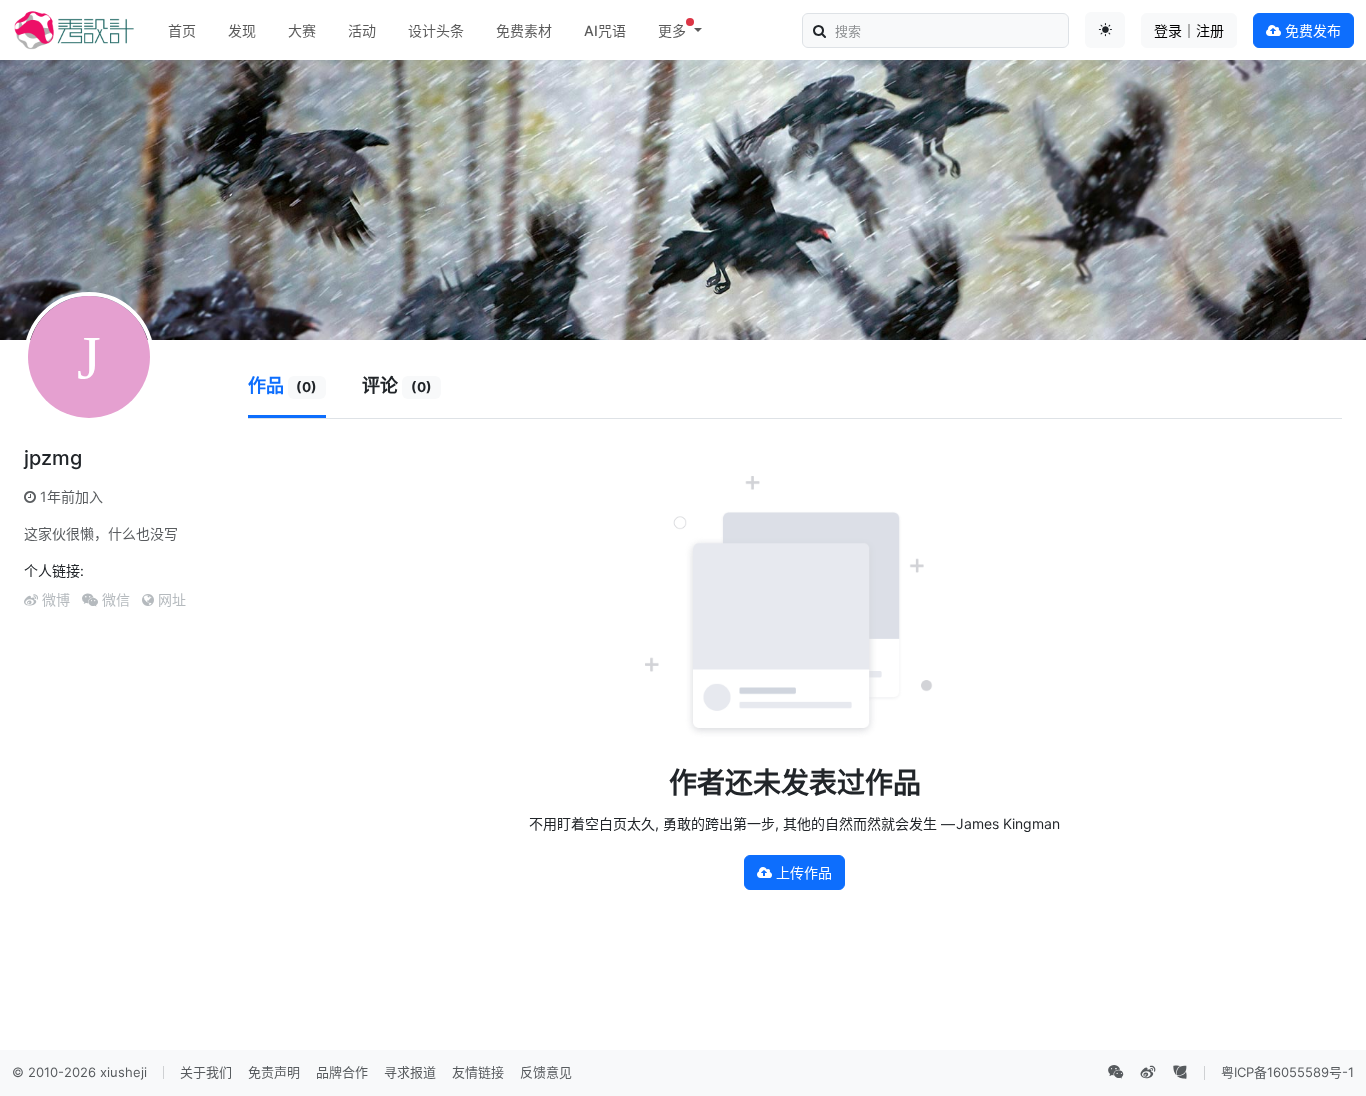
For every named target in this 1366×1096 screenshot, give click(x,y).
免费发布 (1311, 30)
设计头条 (436, 30)
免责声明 (274, 1072)
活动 (362, 30)
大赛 (302, 30)
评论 (397, 385)
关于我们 (206, 1072)
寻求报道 (410, 1072)
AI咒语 (605, 30)
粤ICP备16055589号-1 (1287, 1072)
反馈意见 (546, 1072)
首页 (182, 30)
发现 (242, 30)
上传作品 (802, 872)
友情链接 (478, 1072)
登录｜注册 (1189, 30)
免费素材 (524, 30)
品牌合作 (342, 1072)
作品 (283, 385)
